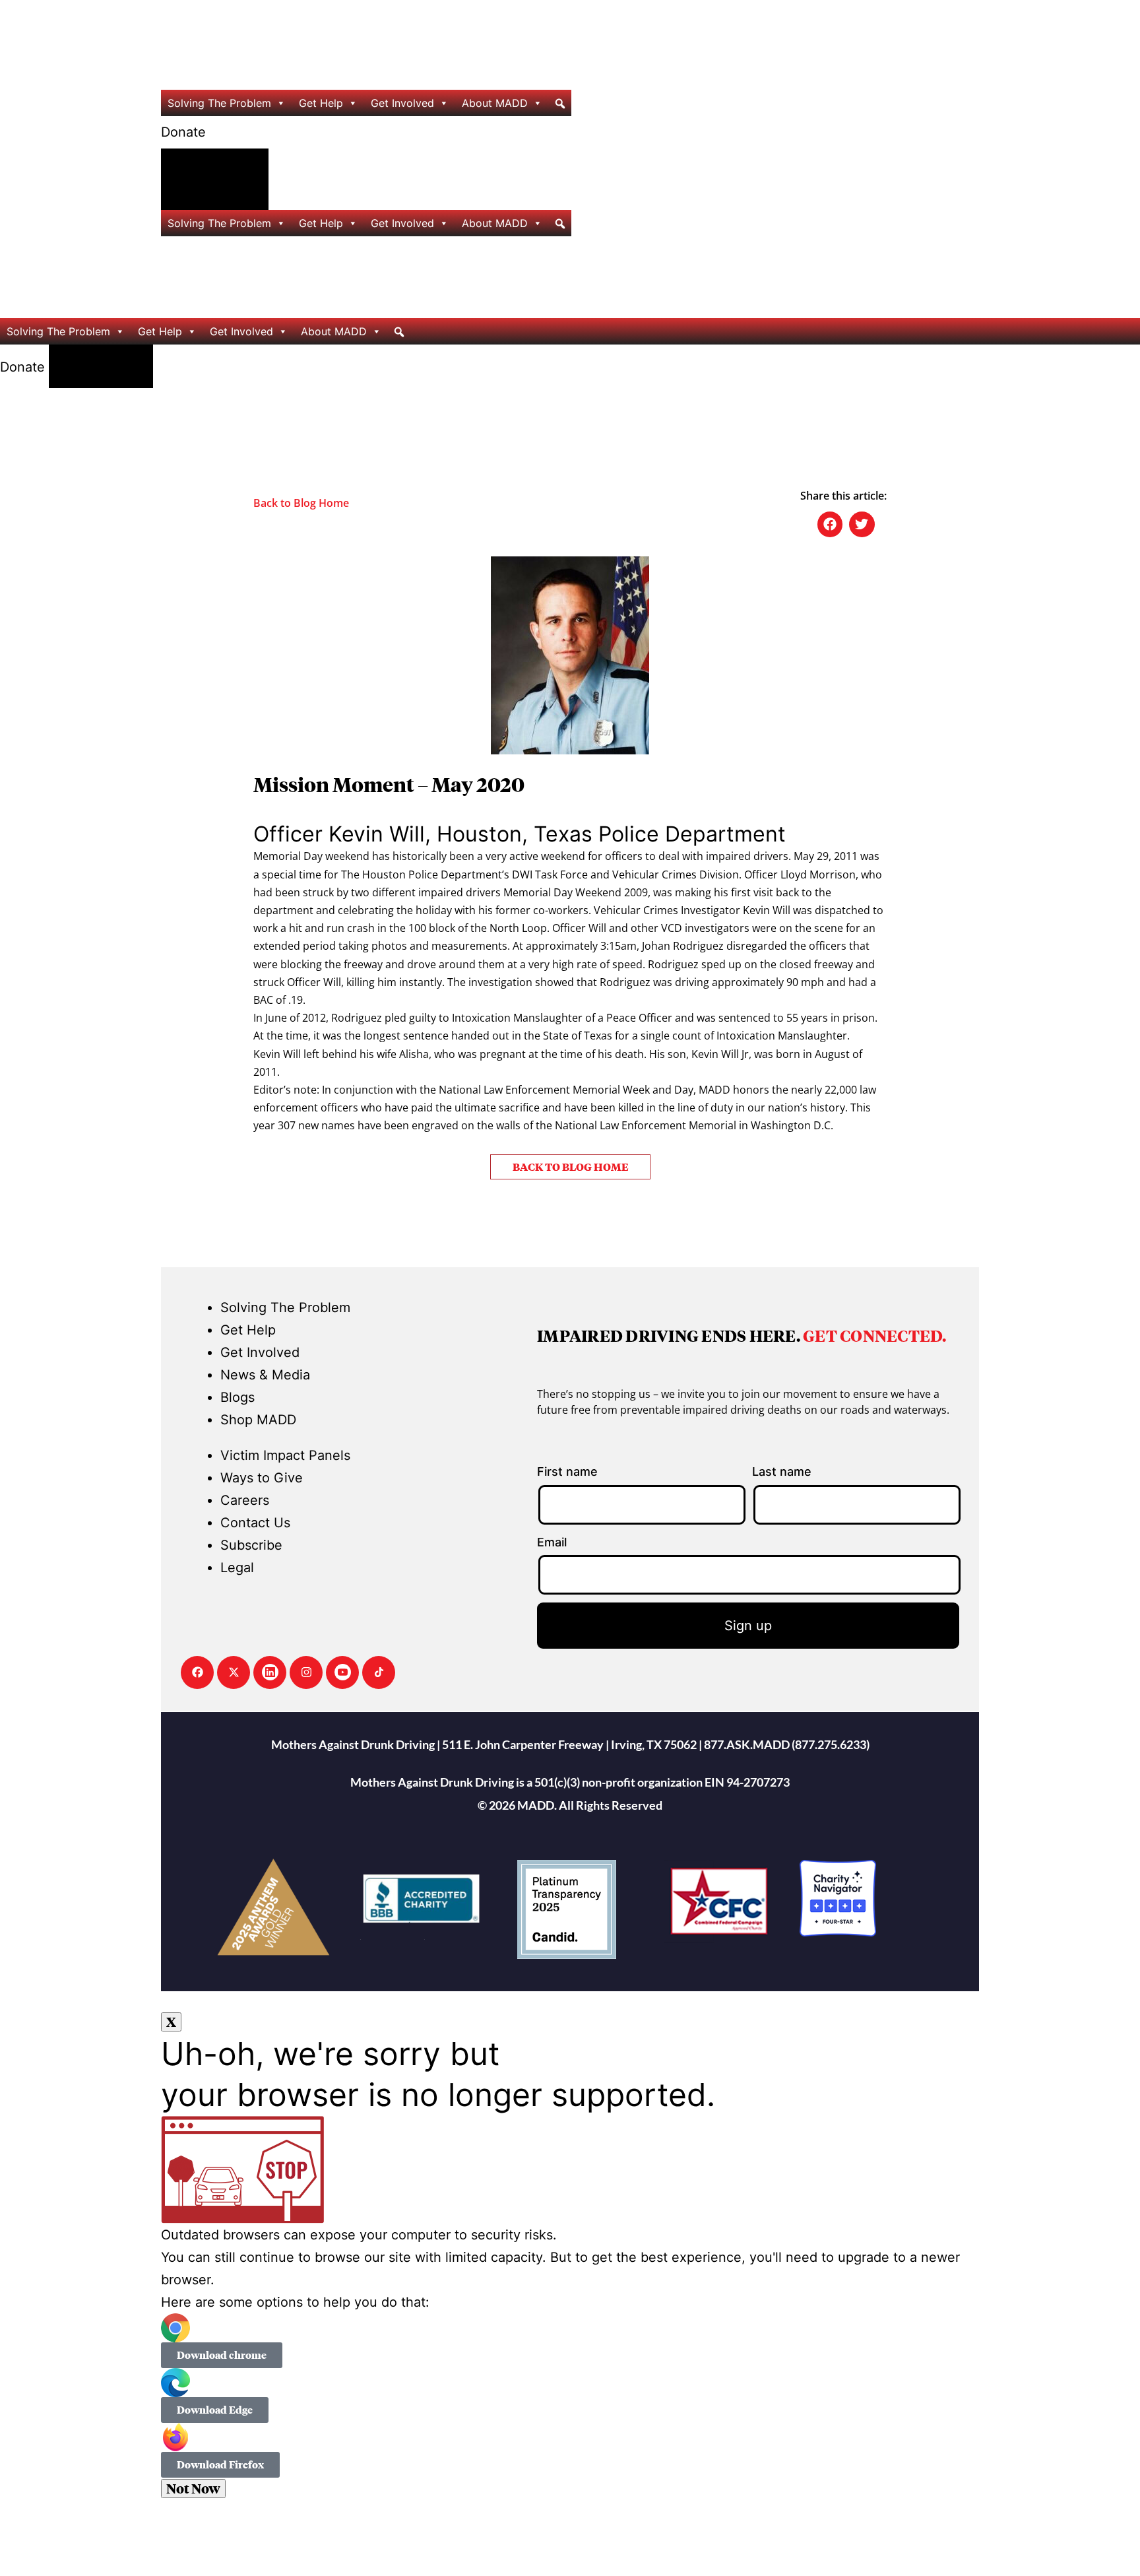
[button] (222, 2355)
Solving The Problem (219, 103)
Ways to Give (262, 1478)
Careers (245, 1500)
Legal (237, 1568)
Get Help (321, 103)
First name (567, 1471)
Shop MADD (258, 1420)
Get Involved (402, 103)
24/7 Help (215, 180)
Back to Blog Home (301, 503)
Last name (782, 1471)
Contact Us (255, 1523)
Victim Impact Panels (285, 1455)
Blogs (237, 1397)
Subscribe (251, 1545)
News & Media (265, 1375)
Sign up (748, 1626)
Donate (183, 132)
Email (552, 1542)
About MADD (495, 103)
